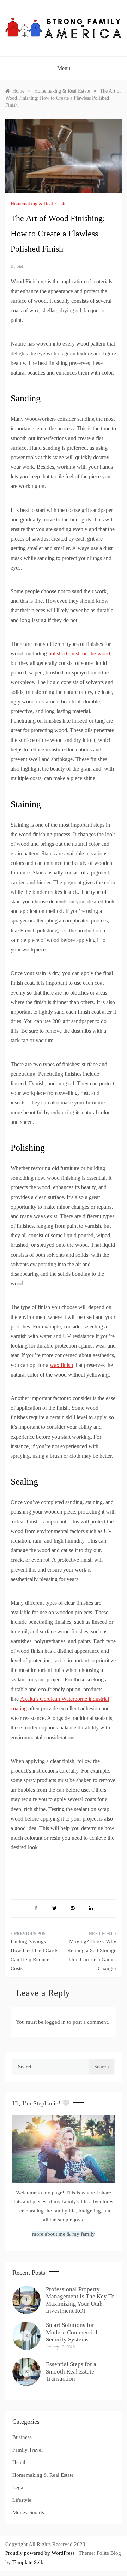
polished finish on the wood (79, 653)
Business (22, 2437)
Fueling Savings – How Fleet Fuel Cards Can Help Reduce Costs (34, 1955)
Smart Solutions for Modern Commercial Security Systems (72, 2332)
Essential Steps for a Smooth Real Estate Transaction (71, 2371)
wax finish (61, 1365)
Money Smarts (28, 2512)
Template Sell (27, 2562)
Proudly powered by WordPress (41, 2553)
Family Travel (28, 2450)
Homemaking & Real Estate (38, 204)
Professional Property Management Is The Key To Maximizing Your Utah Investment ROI (80, 2300)
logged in (55, 2022)
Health (20, 2462)
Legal (19, 2487)
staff (21, 266)
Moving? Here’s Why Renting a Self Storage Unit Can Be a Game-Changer (92, 1955)
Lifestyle (22, 2500)
